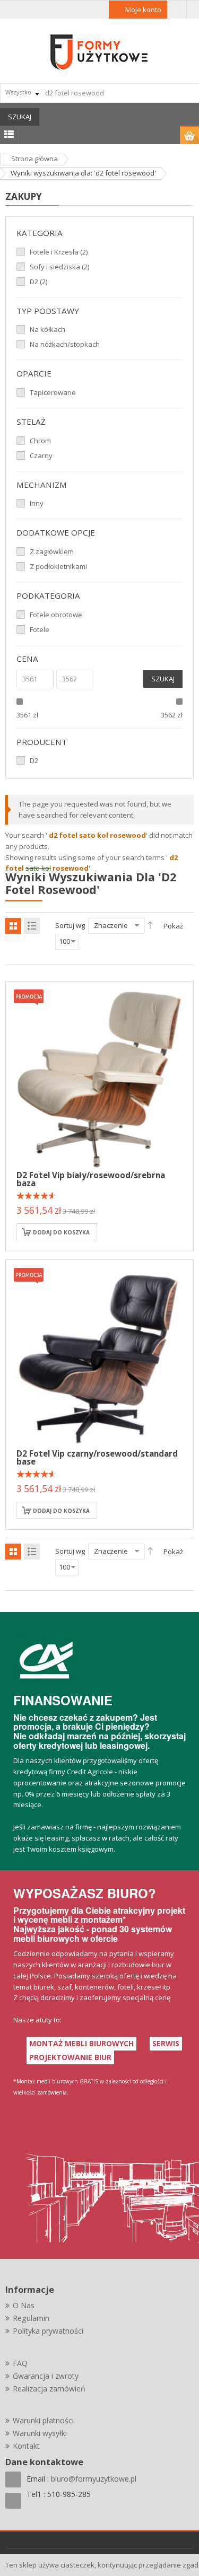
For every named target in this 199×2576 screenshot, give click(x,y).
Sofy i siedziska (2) (59, 267)
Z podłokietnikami (58, 566)
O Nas (24, 2305)
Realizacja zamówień (49, 2389)
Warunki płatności (43, 2420)
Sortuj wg (70, 925)
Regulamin (31, 2318)
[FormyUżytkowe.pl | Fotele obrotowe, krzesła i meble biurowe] (100, 51)
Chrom (40, 441)
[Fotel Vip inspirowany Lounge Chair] (99, 1353)
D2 (34, 760)
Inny (37, 503)
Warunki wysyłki (40, 2433)
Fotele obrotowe (56, 615)
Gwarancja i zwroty (46, 2376)
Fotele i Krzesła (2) (59, 252)
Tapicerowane (53, 392)
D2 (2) (38, 282)
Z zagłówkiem (52, 551)
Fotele (40, 629)
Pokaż (173, 926)
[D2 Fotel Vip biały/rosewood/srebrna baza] (99, 1074)
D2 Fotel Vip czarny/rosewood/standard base (97, 1457)
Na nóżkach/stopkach (65, 344)
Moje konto (143, 10)
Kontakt (26, 2446)
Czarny (41, 455)
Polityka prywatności (48, 2331)
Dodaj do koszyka (61, 1232)
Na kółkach (47, 329)
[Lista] (32, 926)
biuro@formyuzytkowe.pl (94, 2479)
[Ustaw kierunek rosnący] (150, 925)
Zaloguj (177, 10)
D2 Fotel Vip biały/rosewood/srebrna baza (91, 1179)
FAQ (20, 2363)
